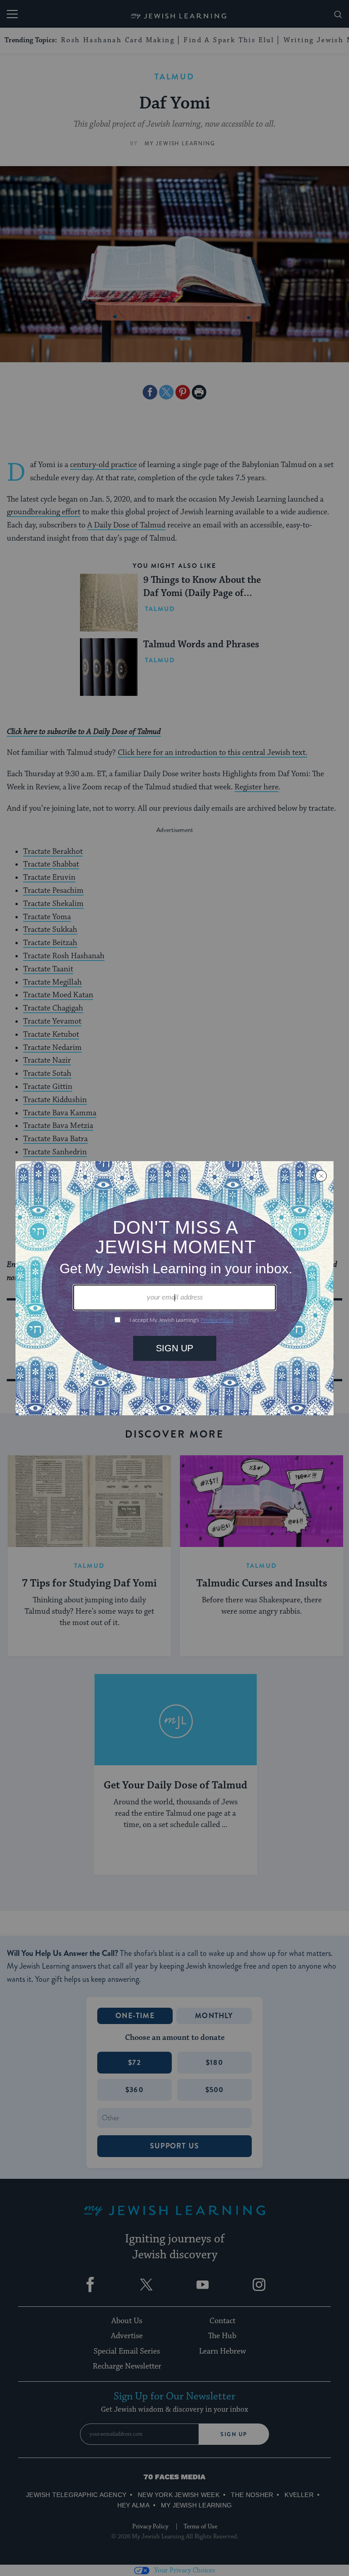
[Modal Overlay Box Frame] (174, 1288)
